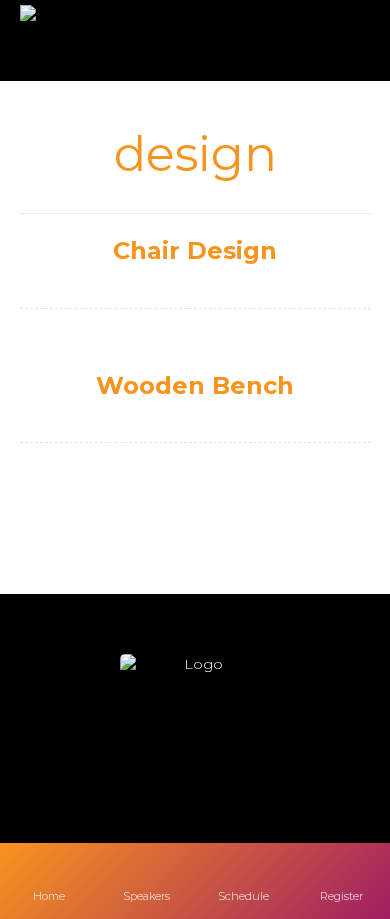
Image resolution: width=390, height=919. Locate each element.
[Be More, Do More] (78, 40)
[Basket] (337, 41)
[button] (135, 755)
